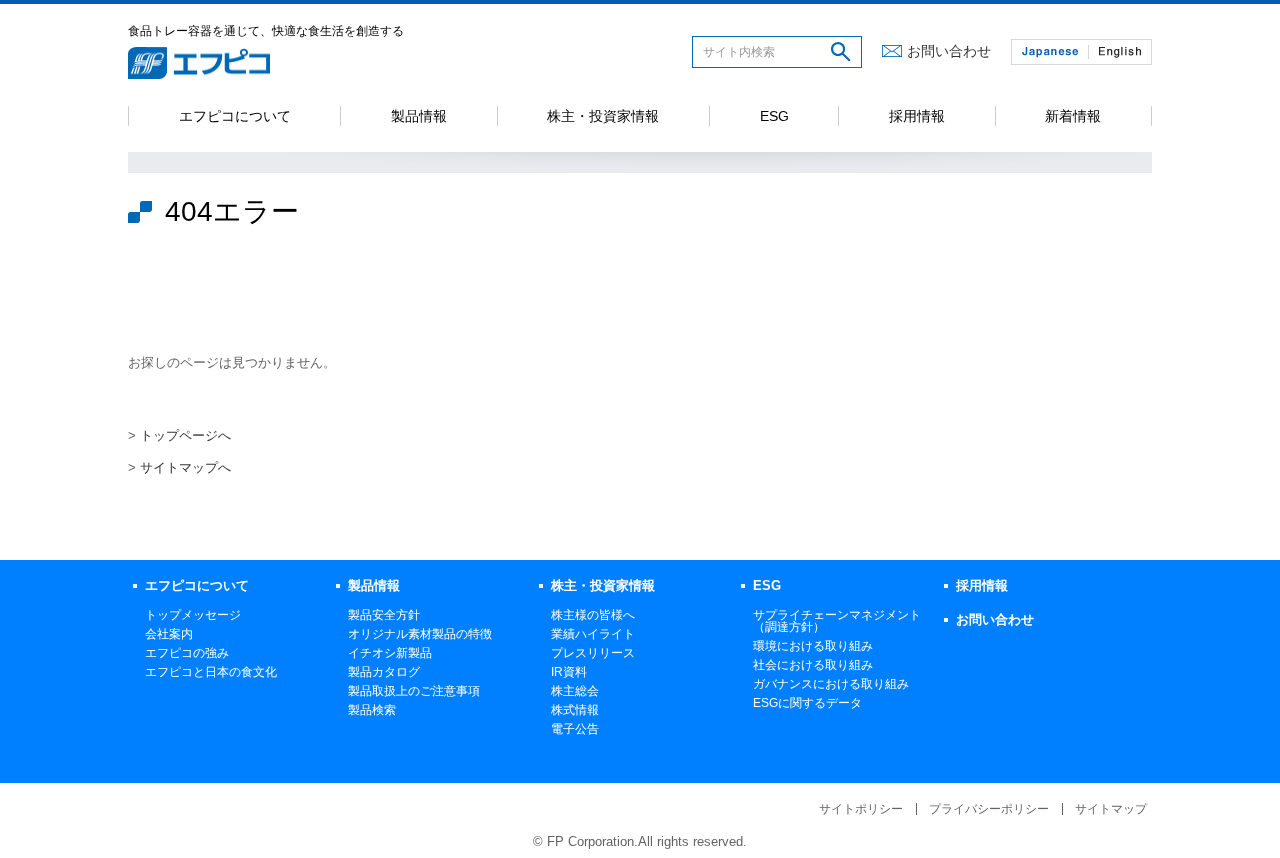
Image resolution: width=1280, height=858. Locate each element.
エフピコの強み (187, 653)
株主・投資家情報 (603, 116)
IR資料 (569, 672)
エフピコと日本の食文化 (211, 672)
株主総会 (575, 691)
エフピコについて (235, 116)
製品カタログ (384, 672)
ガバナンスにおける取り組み (831, 684)
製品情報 (419, 116)
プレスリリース (593, 653)
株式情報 (575, 710)
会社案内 (169, 634)
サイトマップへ (185, 467)
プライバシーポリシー (989, 809)
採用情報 (917, 116)
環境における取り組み (813, 646)
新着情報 (1073, 116)
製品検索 (372, 710)
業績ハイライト (593, 634)
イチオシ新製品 (390, 653)
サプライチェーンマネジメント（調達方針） (837, 621)
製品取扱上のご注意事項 (414, 691)
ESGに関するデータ (807, 703)
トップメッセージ (193, 615)
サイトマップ (1111, 809)
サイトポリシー (861, 809)
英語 (1120, 52)
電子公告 (575, 729)
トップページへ (185, 435)
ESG (774, 116)
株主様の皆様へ (593, 615)
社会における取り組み (813, 665)
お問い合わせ (949, 51)
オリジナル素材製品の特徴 (420, 634)
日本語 (1050, 52)
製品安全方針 (384, 615)
